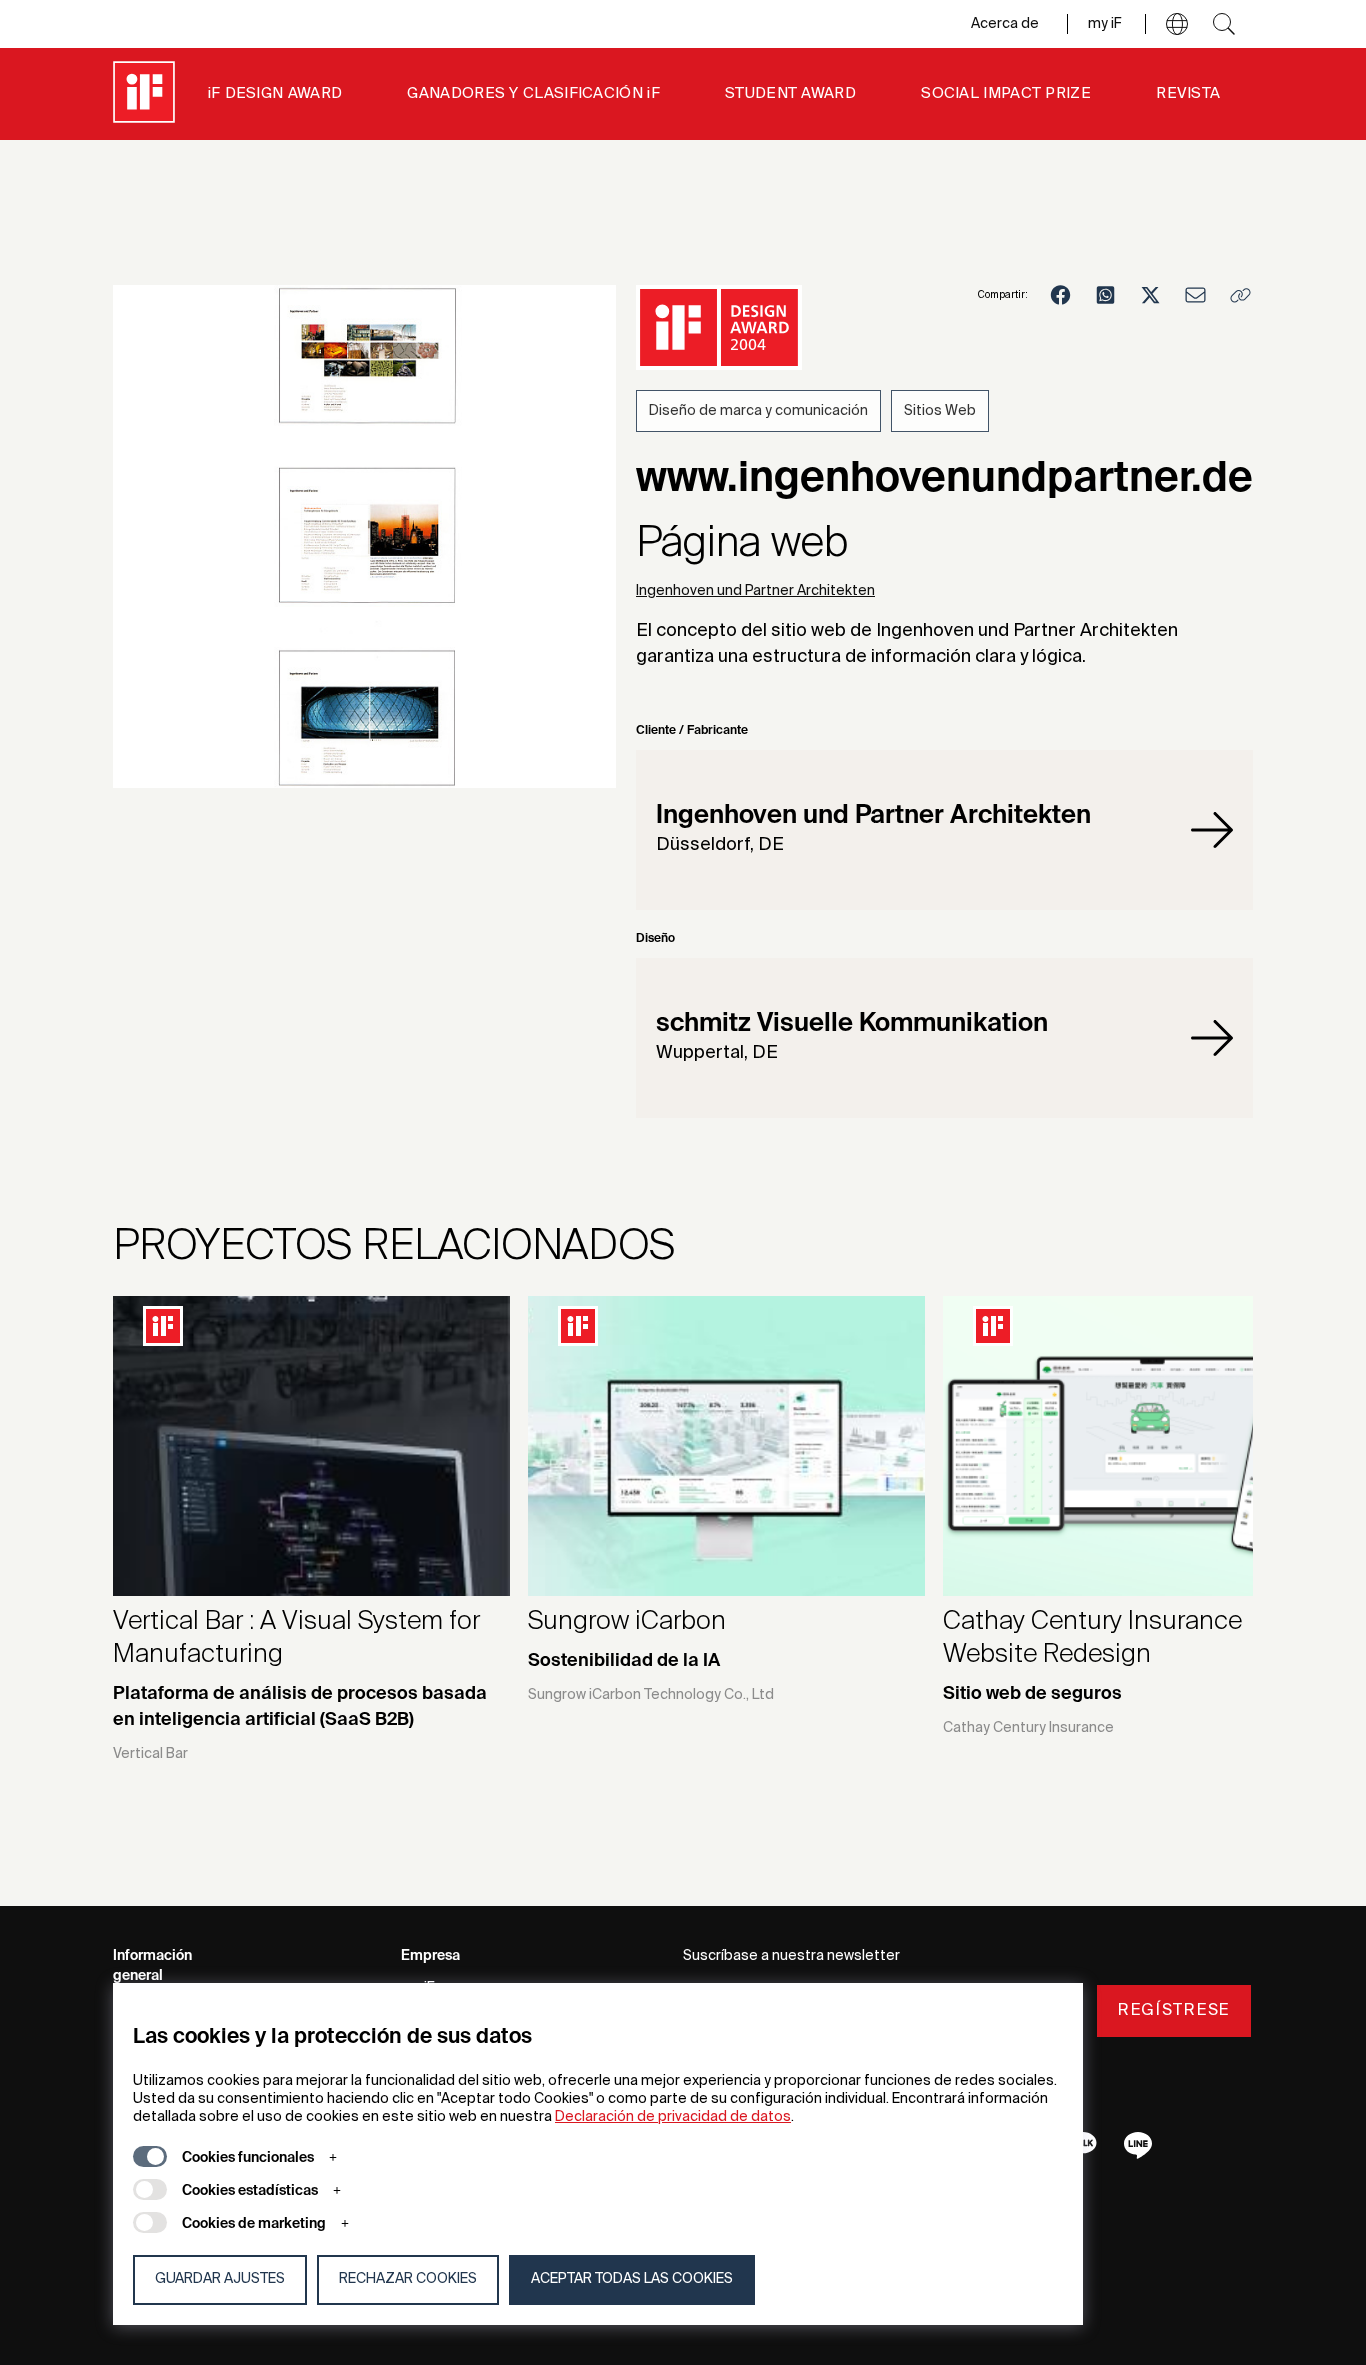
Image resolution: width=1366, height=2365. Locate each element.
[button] (1177, 24)
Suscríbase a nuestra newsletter (791, 1956)
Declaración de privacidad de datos (673, 2117)
